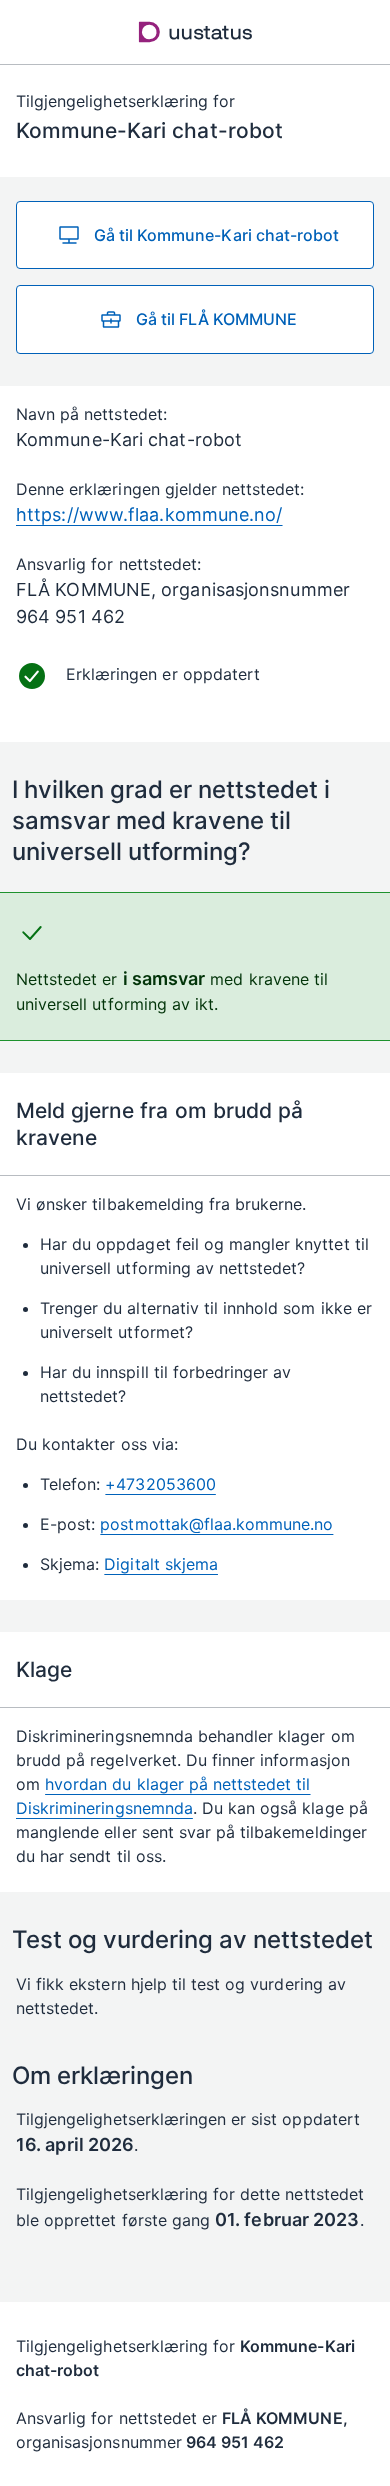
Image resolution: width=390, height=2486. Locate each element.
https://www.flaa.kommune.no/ (149, 514)
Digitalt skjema (161, 1564)
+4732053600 (160, 1484)
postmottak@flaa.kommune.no (216, 1524)
